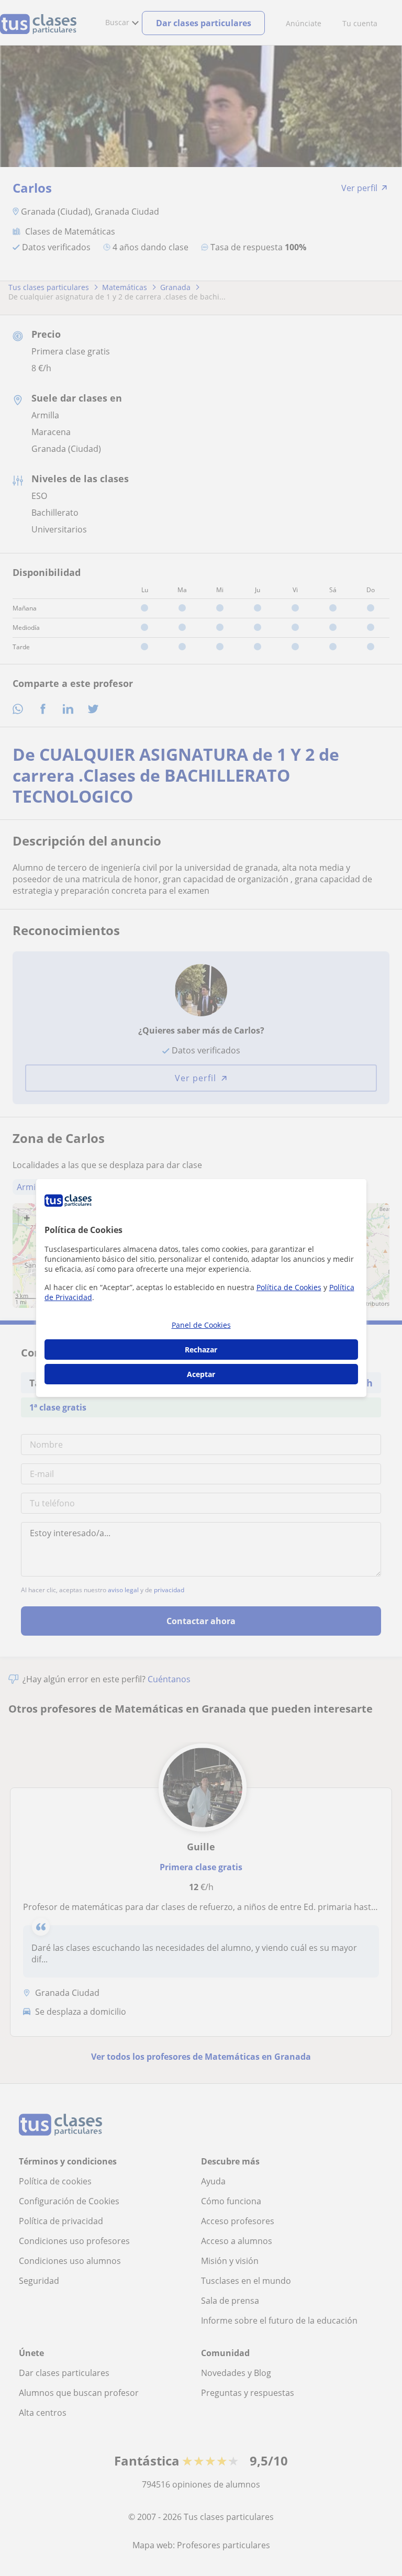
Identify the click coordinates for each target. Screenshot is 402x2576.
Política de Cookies (289, 1287)
